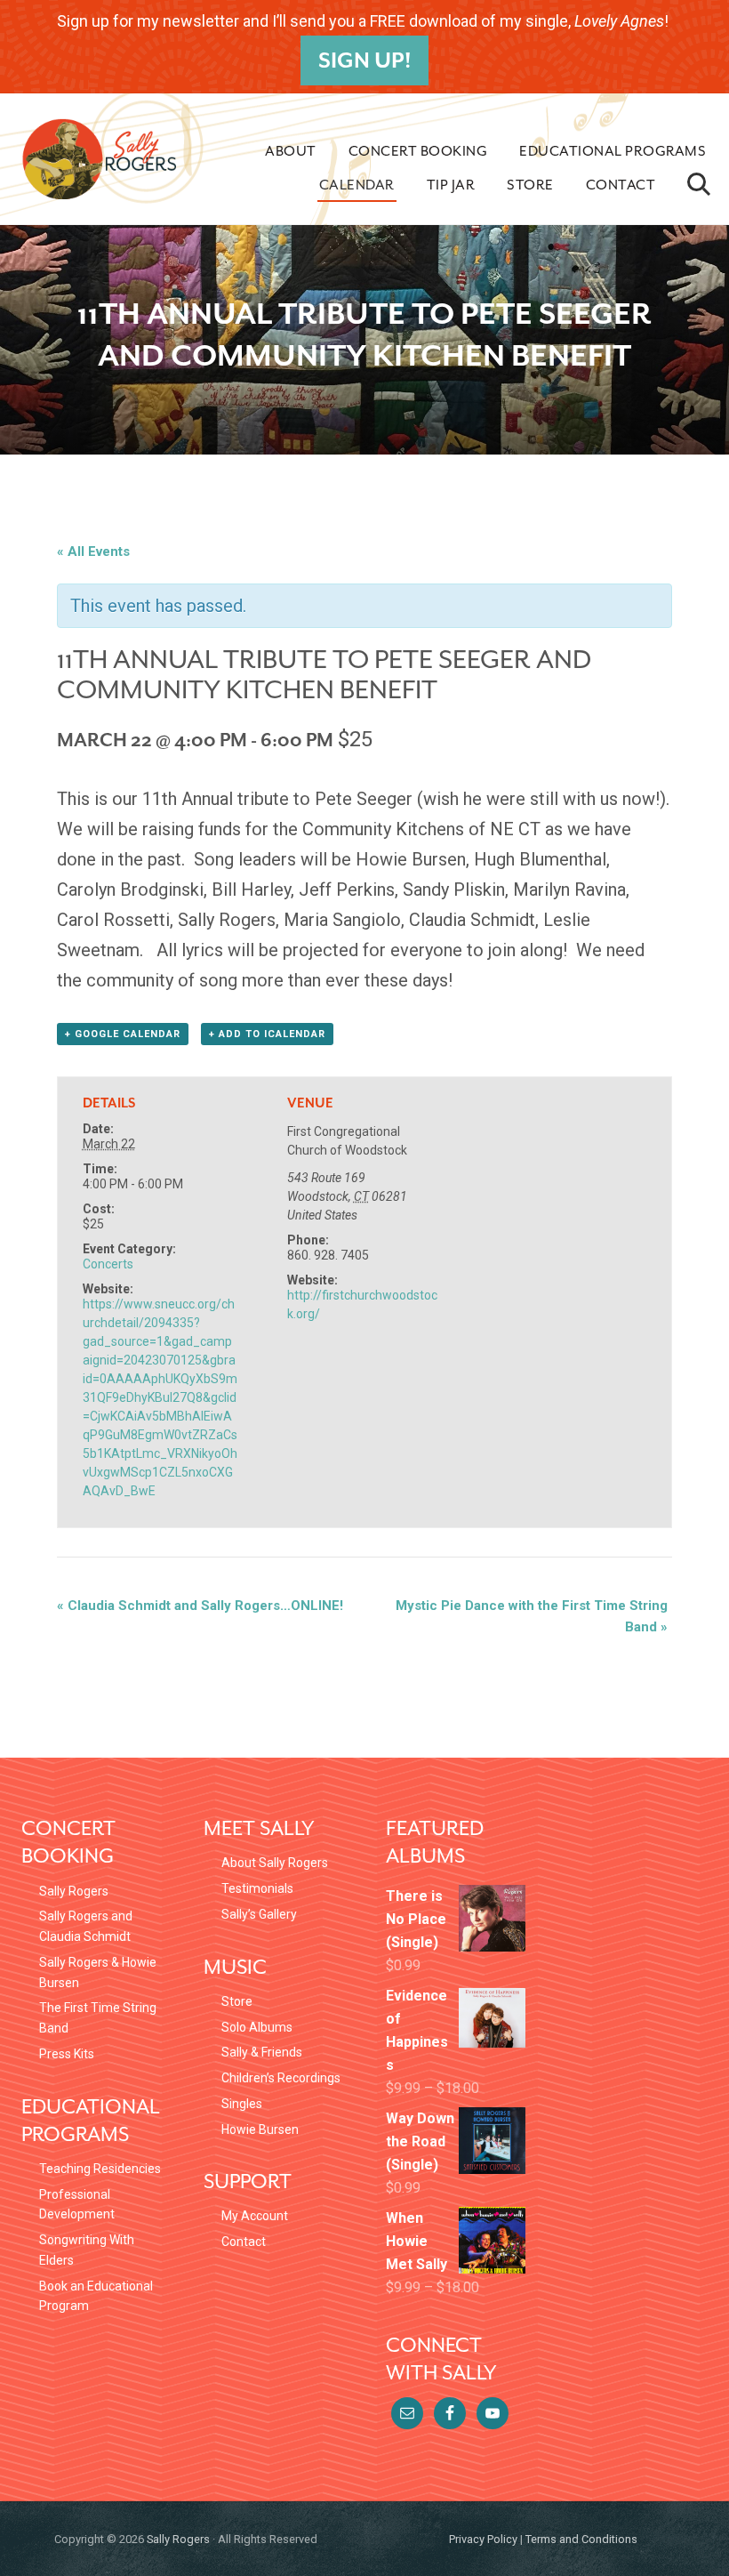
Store (237, 2001)
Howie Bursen (260, 2129)
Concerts (108, 1264)
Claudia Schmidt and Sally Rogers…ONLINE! (200, 1606)
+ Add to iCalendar (267, 1034)
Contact (244, 2242)
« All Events (93, 551)
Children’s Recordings (281, 2078)
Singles (242, 2104)
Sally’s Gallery (259, 1914)
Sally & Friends (262, 2052)
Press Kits (67, 2054)
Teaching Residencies (100, 2169)
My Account (255, 2216)
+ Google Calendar (123, 1034)
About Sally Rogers (275, 1863)
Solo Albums (257, 2027)
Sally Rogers (74, 1891)
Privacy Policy (483, 2539)
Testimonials (257, 1888)
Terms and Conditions (581, 2539)
